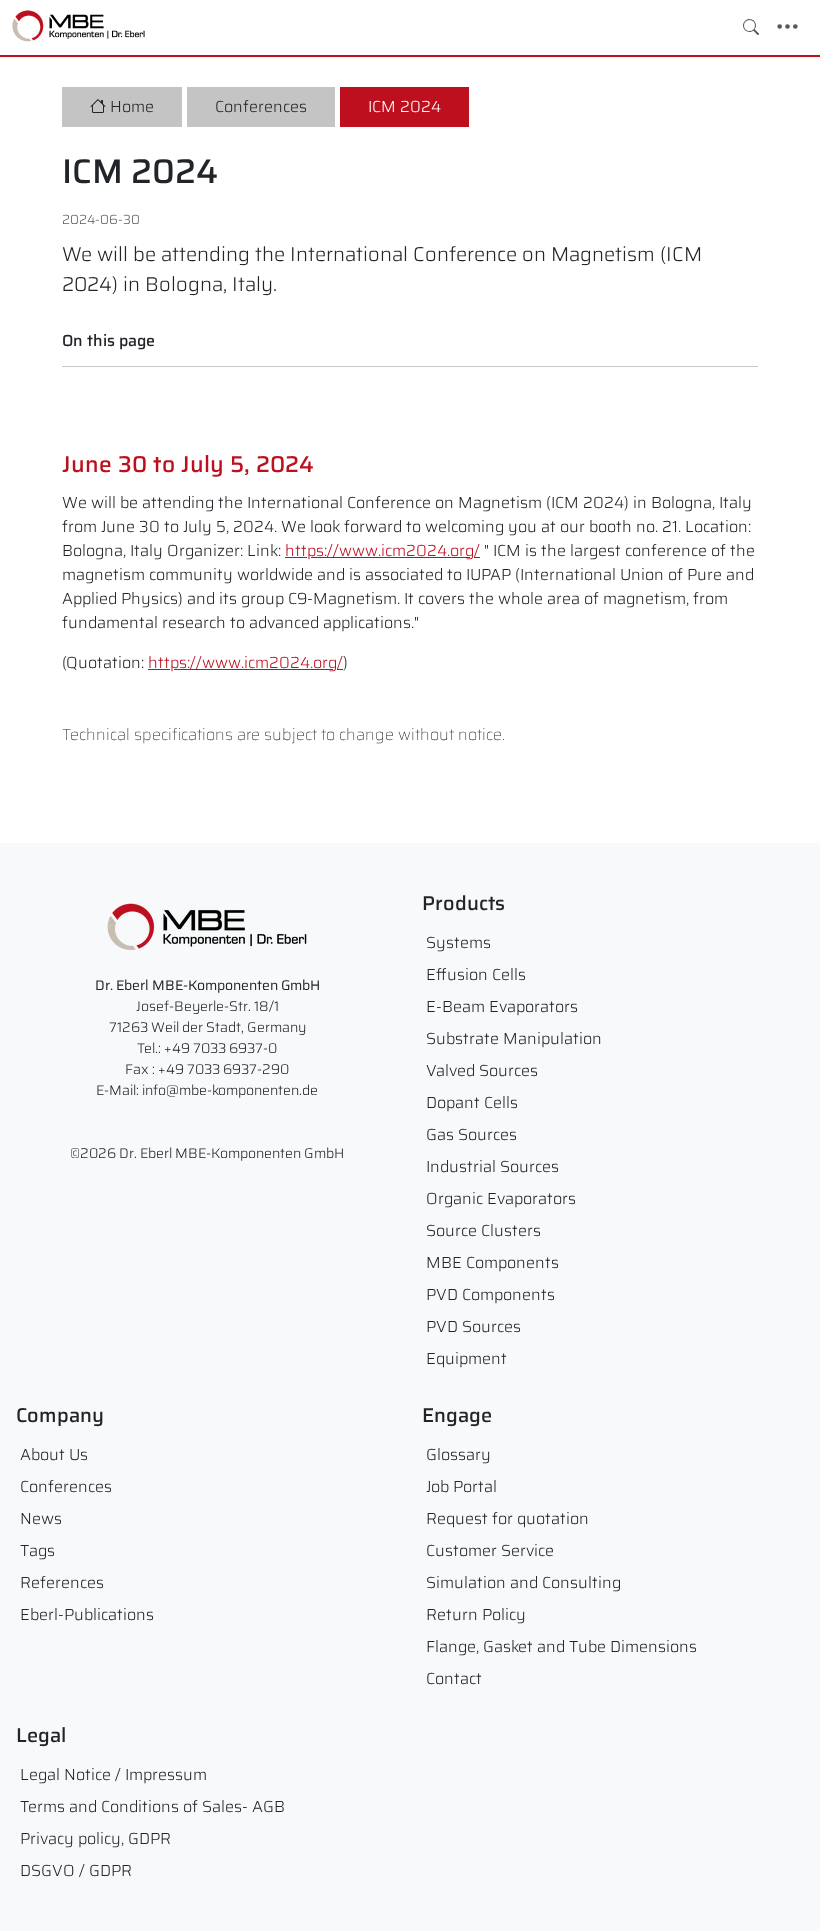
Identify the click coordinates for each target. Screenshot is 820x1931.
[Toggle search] (751, 27)
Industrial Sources (492, 1166)
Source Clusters (483, 1230)
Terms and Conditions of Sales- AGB (152, 1806)
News (41, 1518)
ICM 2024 (404, 106)
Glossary (458, 1454)
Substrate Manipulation (514, 1038)
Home (132, 106)
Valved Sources (482, 1070)
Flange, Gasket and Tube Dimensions (561, 1646)
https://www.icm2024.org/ (382, 550)
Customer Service (490, 1550)
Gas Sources (471, 1134)
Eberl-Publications (87, 1614)
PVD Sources (473, 1326)
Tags (37, 1550)
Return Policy (476, 1614)
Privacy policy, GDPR (95, 1838)
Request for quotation (507, 1518)
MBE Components (492, 1262)
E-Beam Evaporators (502, 1006)
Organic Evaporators (501, 1198)
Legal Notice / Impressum (113, 1774)
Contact (454, 1678)
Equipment (466, 1358)
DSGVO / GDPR (76, 1870)
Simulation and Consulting (523, 1582)
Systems (458, 942)
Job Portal (461, 1486)
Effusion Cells (476, 974)
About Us (54, 1454)
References (62, 1582)
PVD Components (490, 1294)
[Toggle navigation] (787, 27)
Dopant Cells (472, 1102)
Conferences (261, 106)
